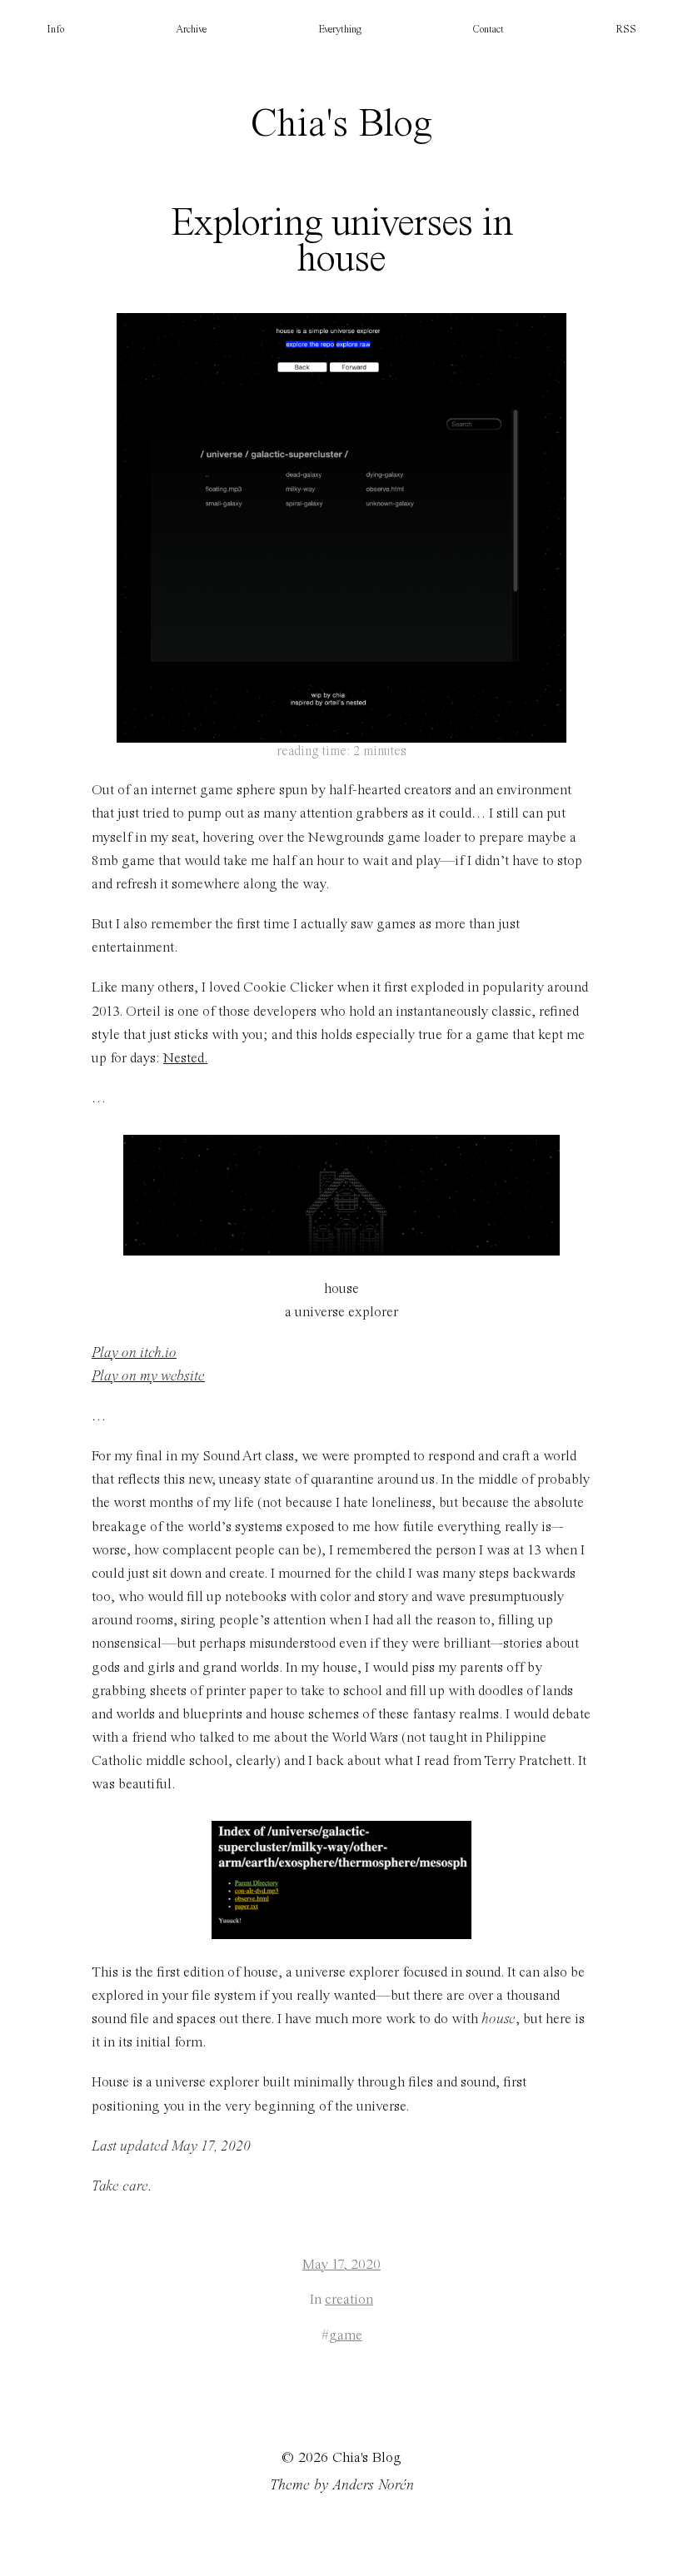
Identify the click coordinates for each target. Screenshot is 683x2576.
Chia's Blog (341, 125)
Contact (488, 30)
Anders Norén (373, 2485)
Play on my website (148, 1377)
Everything (340, 30)
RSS (626, 30)
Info (55, 30)
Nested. (185, 1059)
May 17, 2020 (341, 2265)
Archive (191, 30)
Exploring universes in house (341, 242)
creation (349, 2300)
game (346, 2336)
